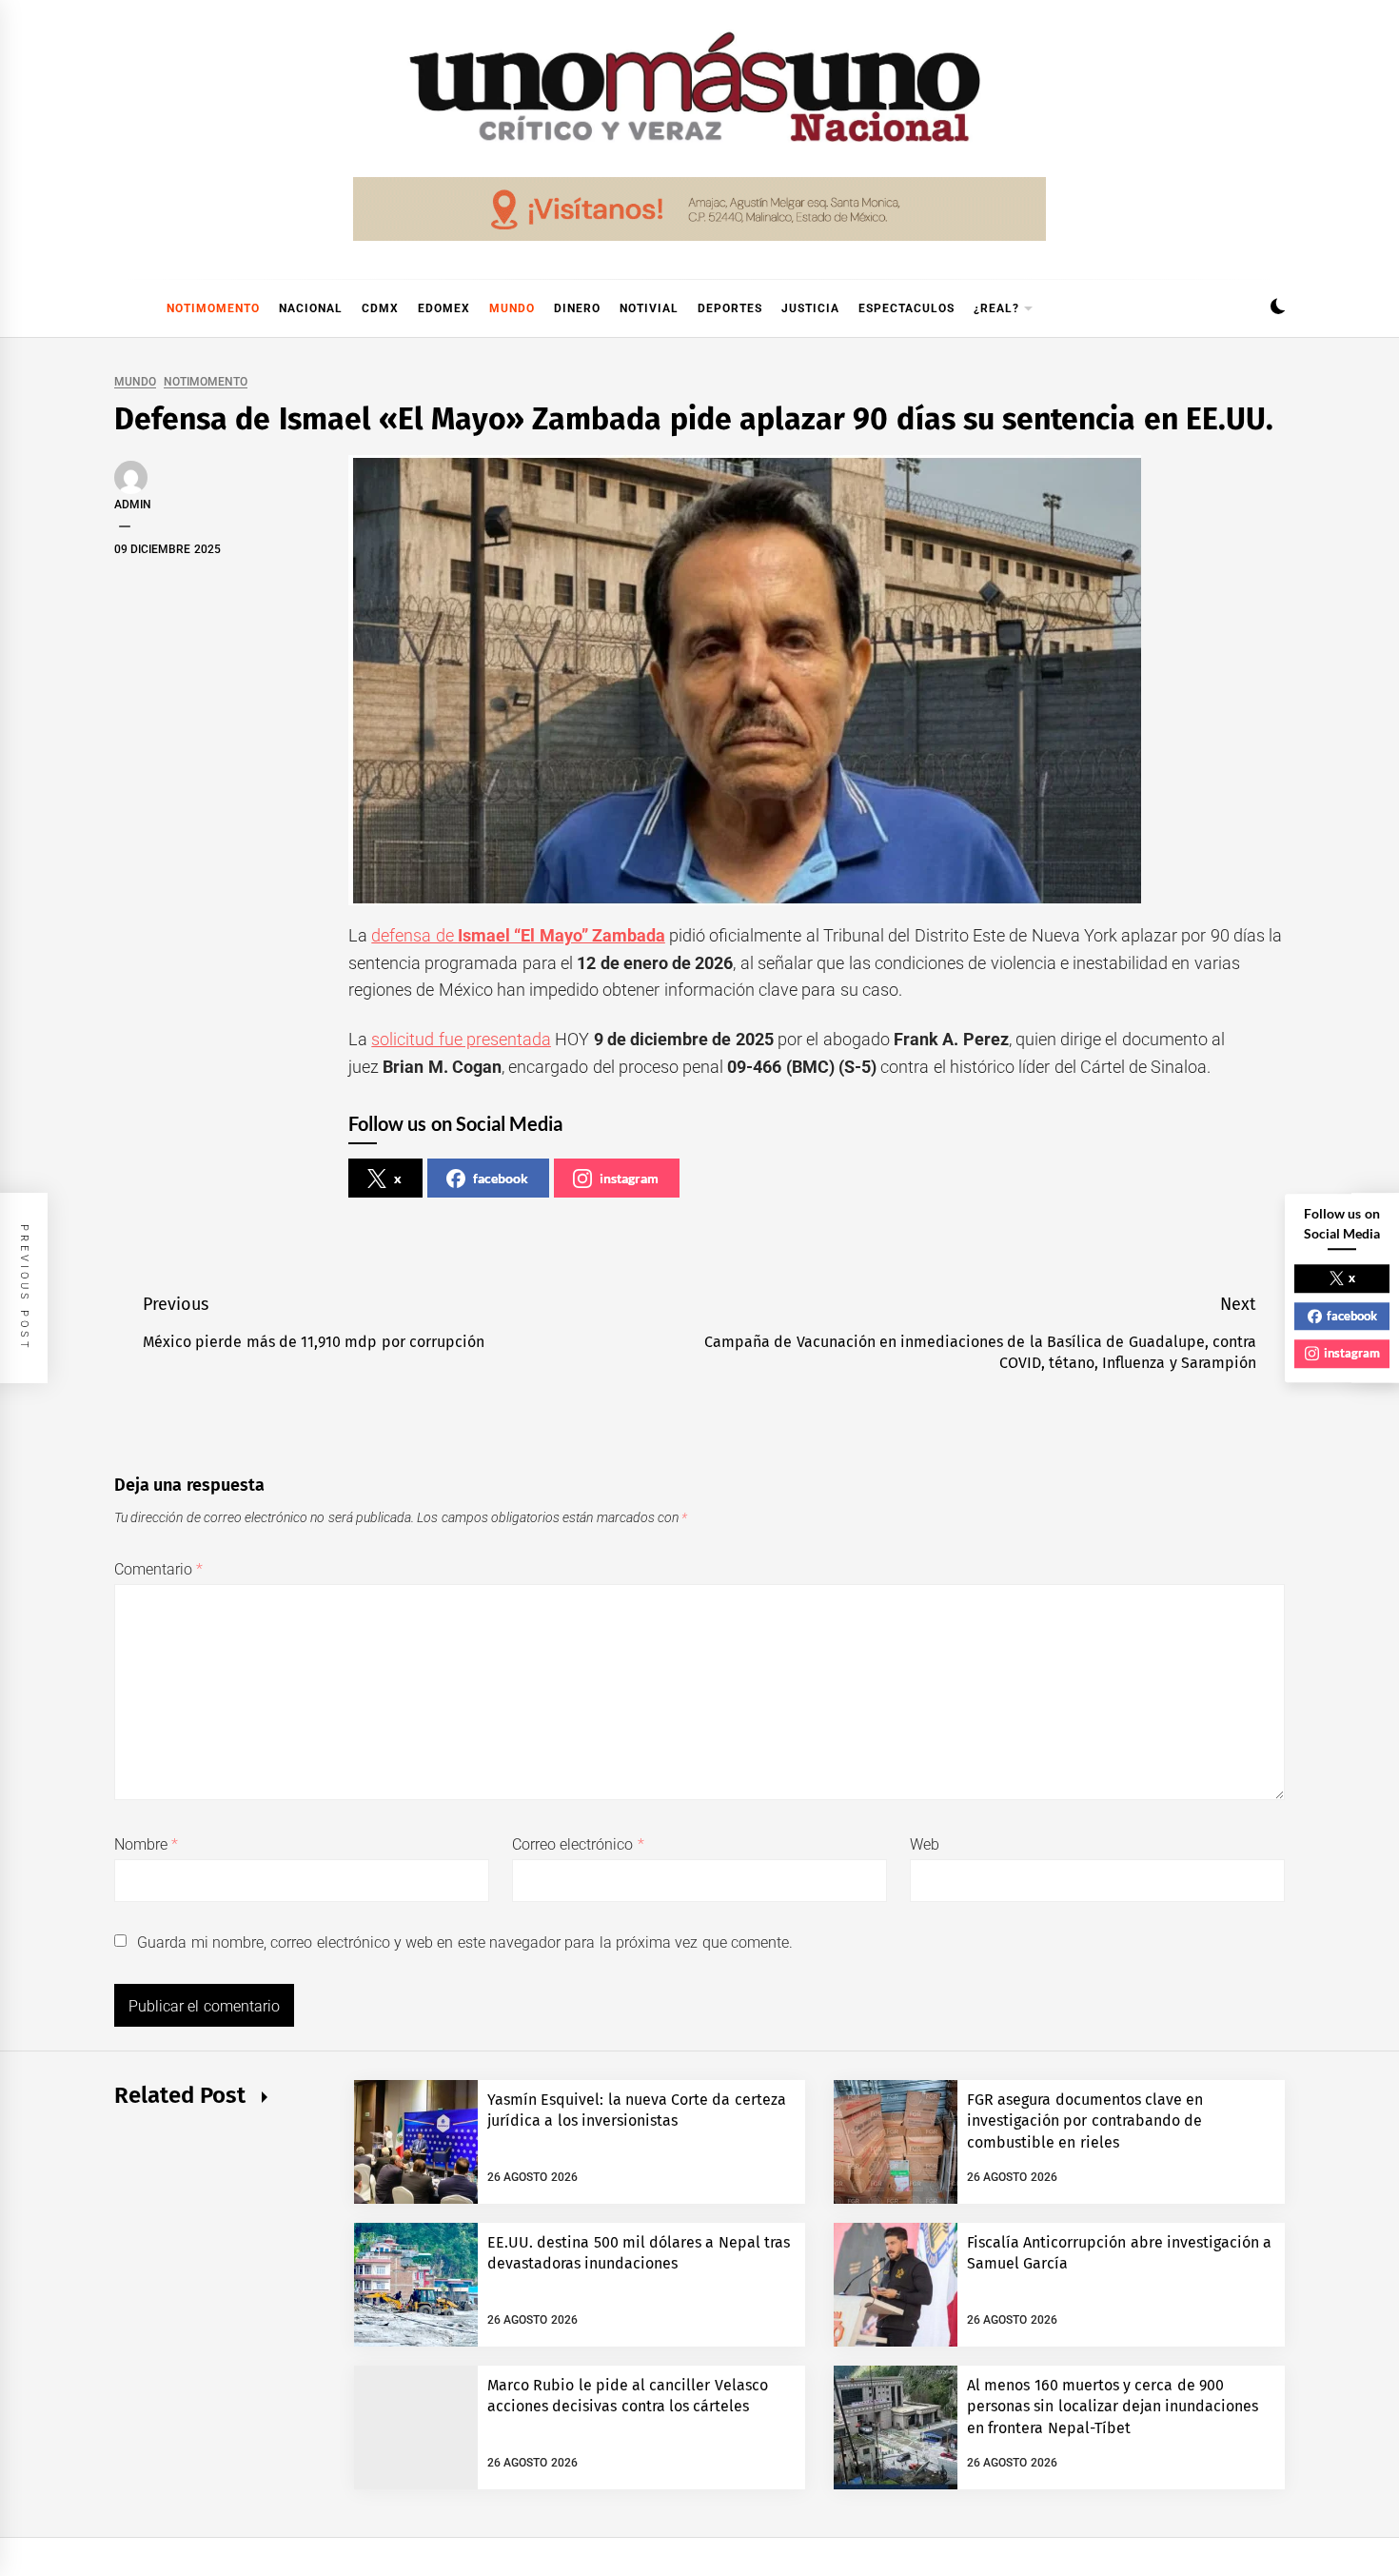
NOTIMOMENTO (213, 308)
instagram (629, 1178)
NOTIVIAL (649, 308)
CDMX (380, 308)
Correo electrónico (578, 1844)
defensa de (518, 935)
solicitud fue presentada (461, 1039)
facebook (501, 1178)
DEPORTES (730, 308)
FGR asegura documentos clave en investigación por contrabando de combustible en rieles (1085, 2121)
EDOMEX (444, 308)
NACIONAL (311, 308)
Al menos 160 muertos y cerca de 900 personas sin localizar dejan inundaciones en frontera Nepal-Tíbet (1113, 2407)
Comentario (158, 1569)
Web (925, 1844)
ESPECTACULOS (906, 308)
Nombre (146, 1844)
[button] (1278, 309)
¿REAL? (996, 308)
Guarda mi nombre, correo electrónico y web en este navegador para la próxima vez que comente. (465, 1942)
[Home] (124, 308)
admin (133, 505)
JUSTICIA (810, 308)
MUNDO (512, 308)
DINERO (577, 308)
